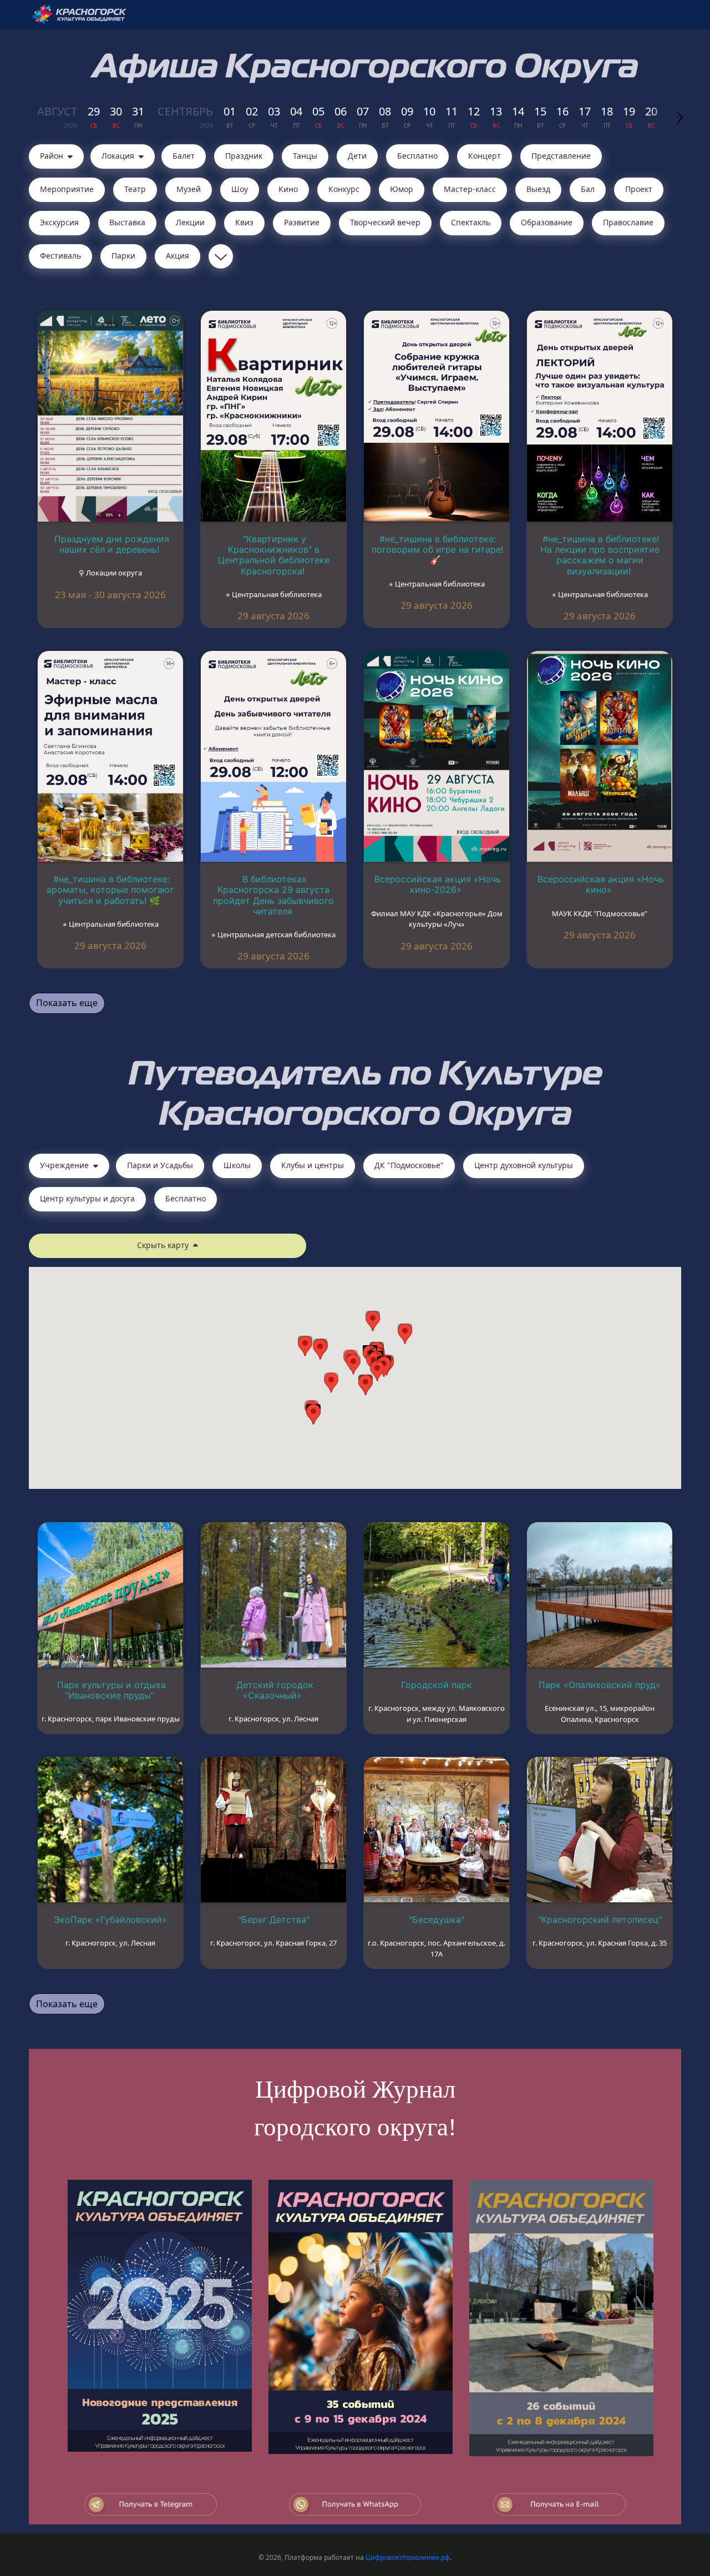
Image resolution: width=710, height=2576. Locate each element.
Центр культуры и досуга (87, 1198)
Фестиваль (60, 256)
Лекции (190, 222)
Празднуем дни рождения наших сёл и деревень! (112, 544)
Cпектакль (471, 222)
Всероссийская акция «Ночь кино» (601, 884)
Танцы (305, 156)
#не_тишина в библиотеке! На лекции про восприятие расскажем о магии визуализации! (600, 555)
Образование (547, 222)
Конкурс (344, 189)
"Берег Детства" (274, 1920)
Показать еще (67, 1003)
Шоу (240, 189)
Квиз (244, 222)
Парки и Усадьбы (160, 1165)
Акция (177, 256)
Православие (628, 222)
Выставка (127, 222)
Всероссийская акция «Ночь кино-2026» (438, 884)
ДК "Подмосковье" (409, 1165)
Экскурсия (59, 222)
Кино (288, 189)
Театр (135, 189)
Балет (184, 156)
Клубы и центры (313, 1165)
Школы (237, 1165)
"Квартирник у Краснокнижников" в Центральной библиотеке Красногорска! (274, 555)
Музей (189, 189)
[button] (377, 1371)
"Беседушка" (437, 1920)
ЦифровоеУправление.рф (408, 2557)
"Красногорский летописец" (600, 1920)
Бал (588, 189)
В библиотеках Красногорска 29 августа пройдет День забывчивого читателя (273, 895)
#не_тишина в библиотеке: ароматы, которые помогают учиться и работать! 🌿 (110, 890)
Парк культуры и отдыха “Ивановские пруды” (111, 1690)
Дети (357, 156)
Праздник (244, 156)
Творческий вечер (385, 222)
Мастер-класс (470, 189)
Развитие (302, 222)
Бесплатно (417, 156)
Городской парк (437, 1685)
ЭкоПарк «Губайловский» (110, 1920)
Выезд (538, 189)
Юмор (402, 189)
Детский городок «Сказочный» (275, 1690)
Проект (639, 189)
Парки (123, 256)
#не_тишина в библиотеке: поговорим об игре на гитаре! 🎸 (437, 549)
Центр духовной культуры (524, 1165)
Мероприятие (67, 189)
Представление (561, 156)
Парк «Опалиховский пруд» (600, 1685)
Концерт (485, 156)
